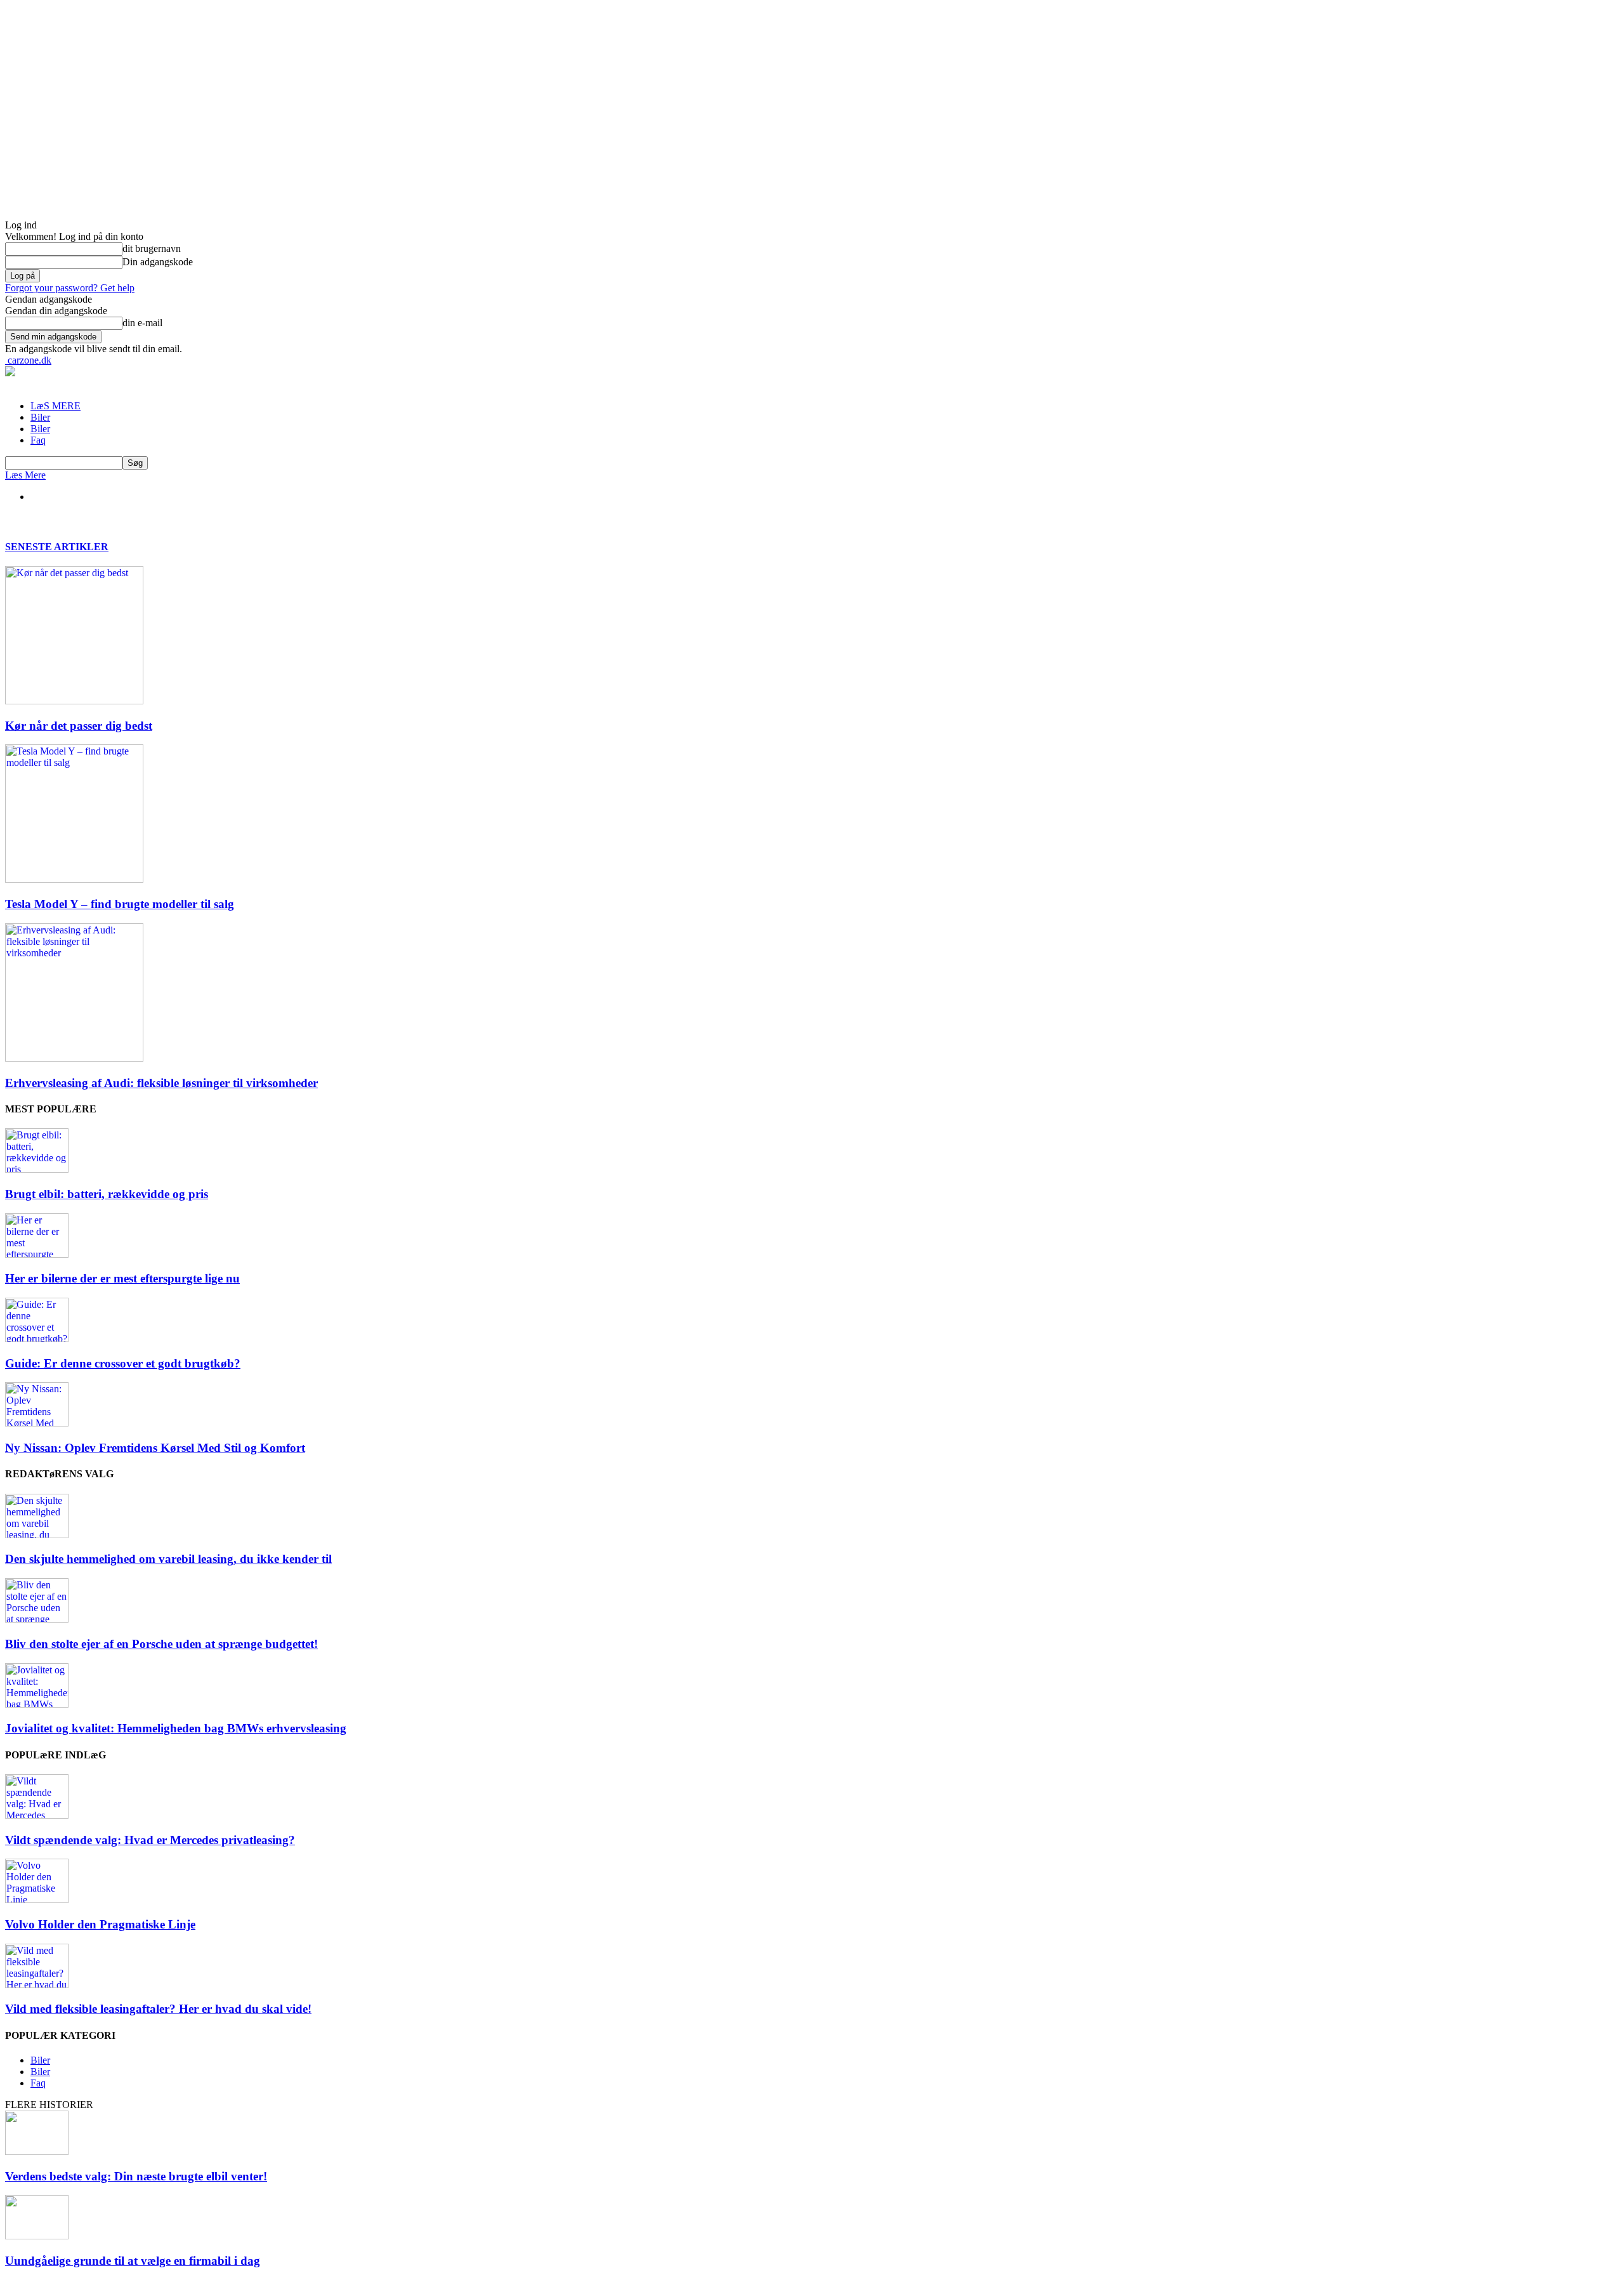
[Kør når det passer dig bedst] (74, 701)
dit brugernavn (152, 248)
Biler (40, 417)
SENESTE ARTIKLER (57, 547)
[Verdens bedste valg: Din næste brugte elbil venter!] (37, 2152)
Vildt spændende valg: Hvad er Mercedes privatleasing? (150, 1840)
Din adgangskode (158, 262)
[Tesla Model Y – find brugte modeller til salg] (74, 879)
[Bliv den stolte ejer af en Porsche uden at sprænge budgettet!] (37, 1619)
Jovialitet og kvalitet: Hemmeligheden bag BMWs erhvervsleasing (176, 1728)
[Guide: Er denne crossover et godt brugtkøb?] (37, 1339)
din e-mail (142, 323)
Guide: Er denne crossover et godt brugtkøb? (123, 1363)
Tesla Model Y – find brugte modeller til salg (120, 904)
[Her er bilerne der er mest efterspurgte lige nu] (37, 1254)
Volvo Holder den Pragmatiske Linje (100, 1924)
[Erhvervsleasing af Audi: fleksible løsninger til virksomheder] (74, 1058)
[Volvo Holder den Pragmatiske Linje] (37, 1900)
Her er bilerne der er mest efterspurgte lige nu (122, 1278)
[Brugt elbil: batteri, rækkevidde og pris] (37, 1169)
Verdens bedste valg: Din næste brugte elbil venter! (136, 2176)
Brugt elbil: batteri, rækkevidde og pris (107, 1194)
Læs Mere (25, 475)
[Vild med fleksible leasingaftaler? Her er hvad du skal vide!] (37, 1985)
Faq (38, 440)
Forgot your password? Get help (70, 288)
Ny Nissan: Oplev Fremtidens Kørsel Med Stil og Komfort (155, 1448)
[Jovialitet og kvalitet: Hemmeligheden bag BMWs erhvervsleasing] (37, 1704)
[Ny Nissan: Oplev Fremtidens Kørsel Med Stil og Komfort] (37, 1423)
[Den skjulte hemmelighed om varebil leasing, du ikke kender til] (37, 1535)
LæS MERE (56, 406)
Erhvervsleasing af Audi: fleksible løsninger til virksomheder (161, 1083)
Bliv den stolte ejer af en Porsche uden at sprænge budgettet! (161, 1644)
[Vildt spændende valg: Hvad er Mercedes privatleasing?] (37, 1815)
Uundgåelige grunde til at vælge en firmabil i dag (133, 2261)
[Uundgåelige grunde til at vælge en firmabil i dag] (37, 2236)
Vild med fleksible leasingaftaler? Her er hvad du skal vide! (158, 2009)
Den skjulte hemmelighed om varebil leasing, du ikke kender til (168, 1559)
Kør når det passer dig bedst (79, 726)
